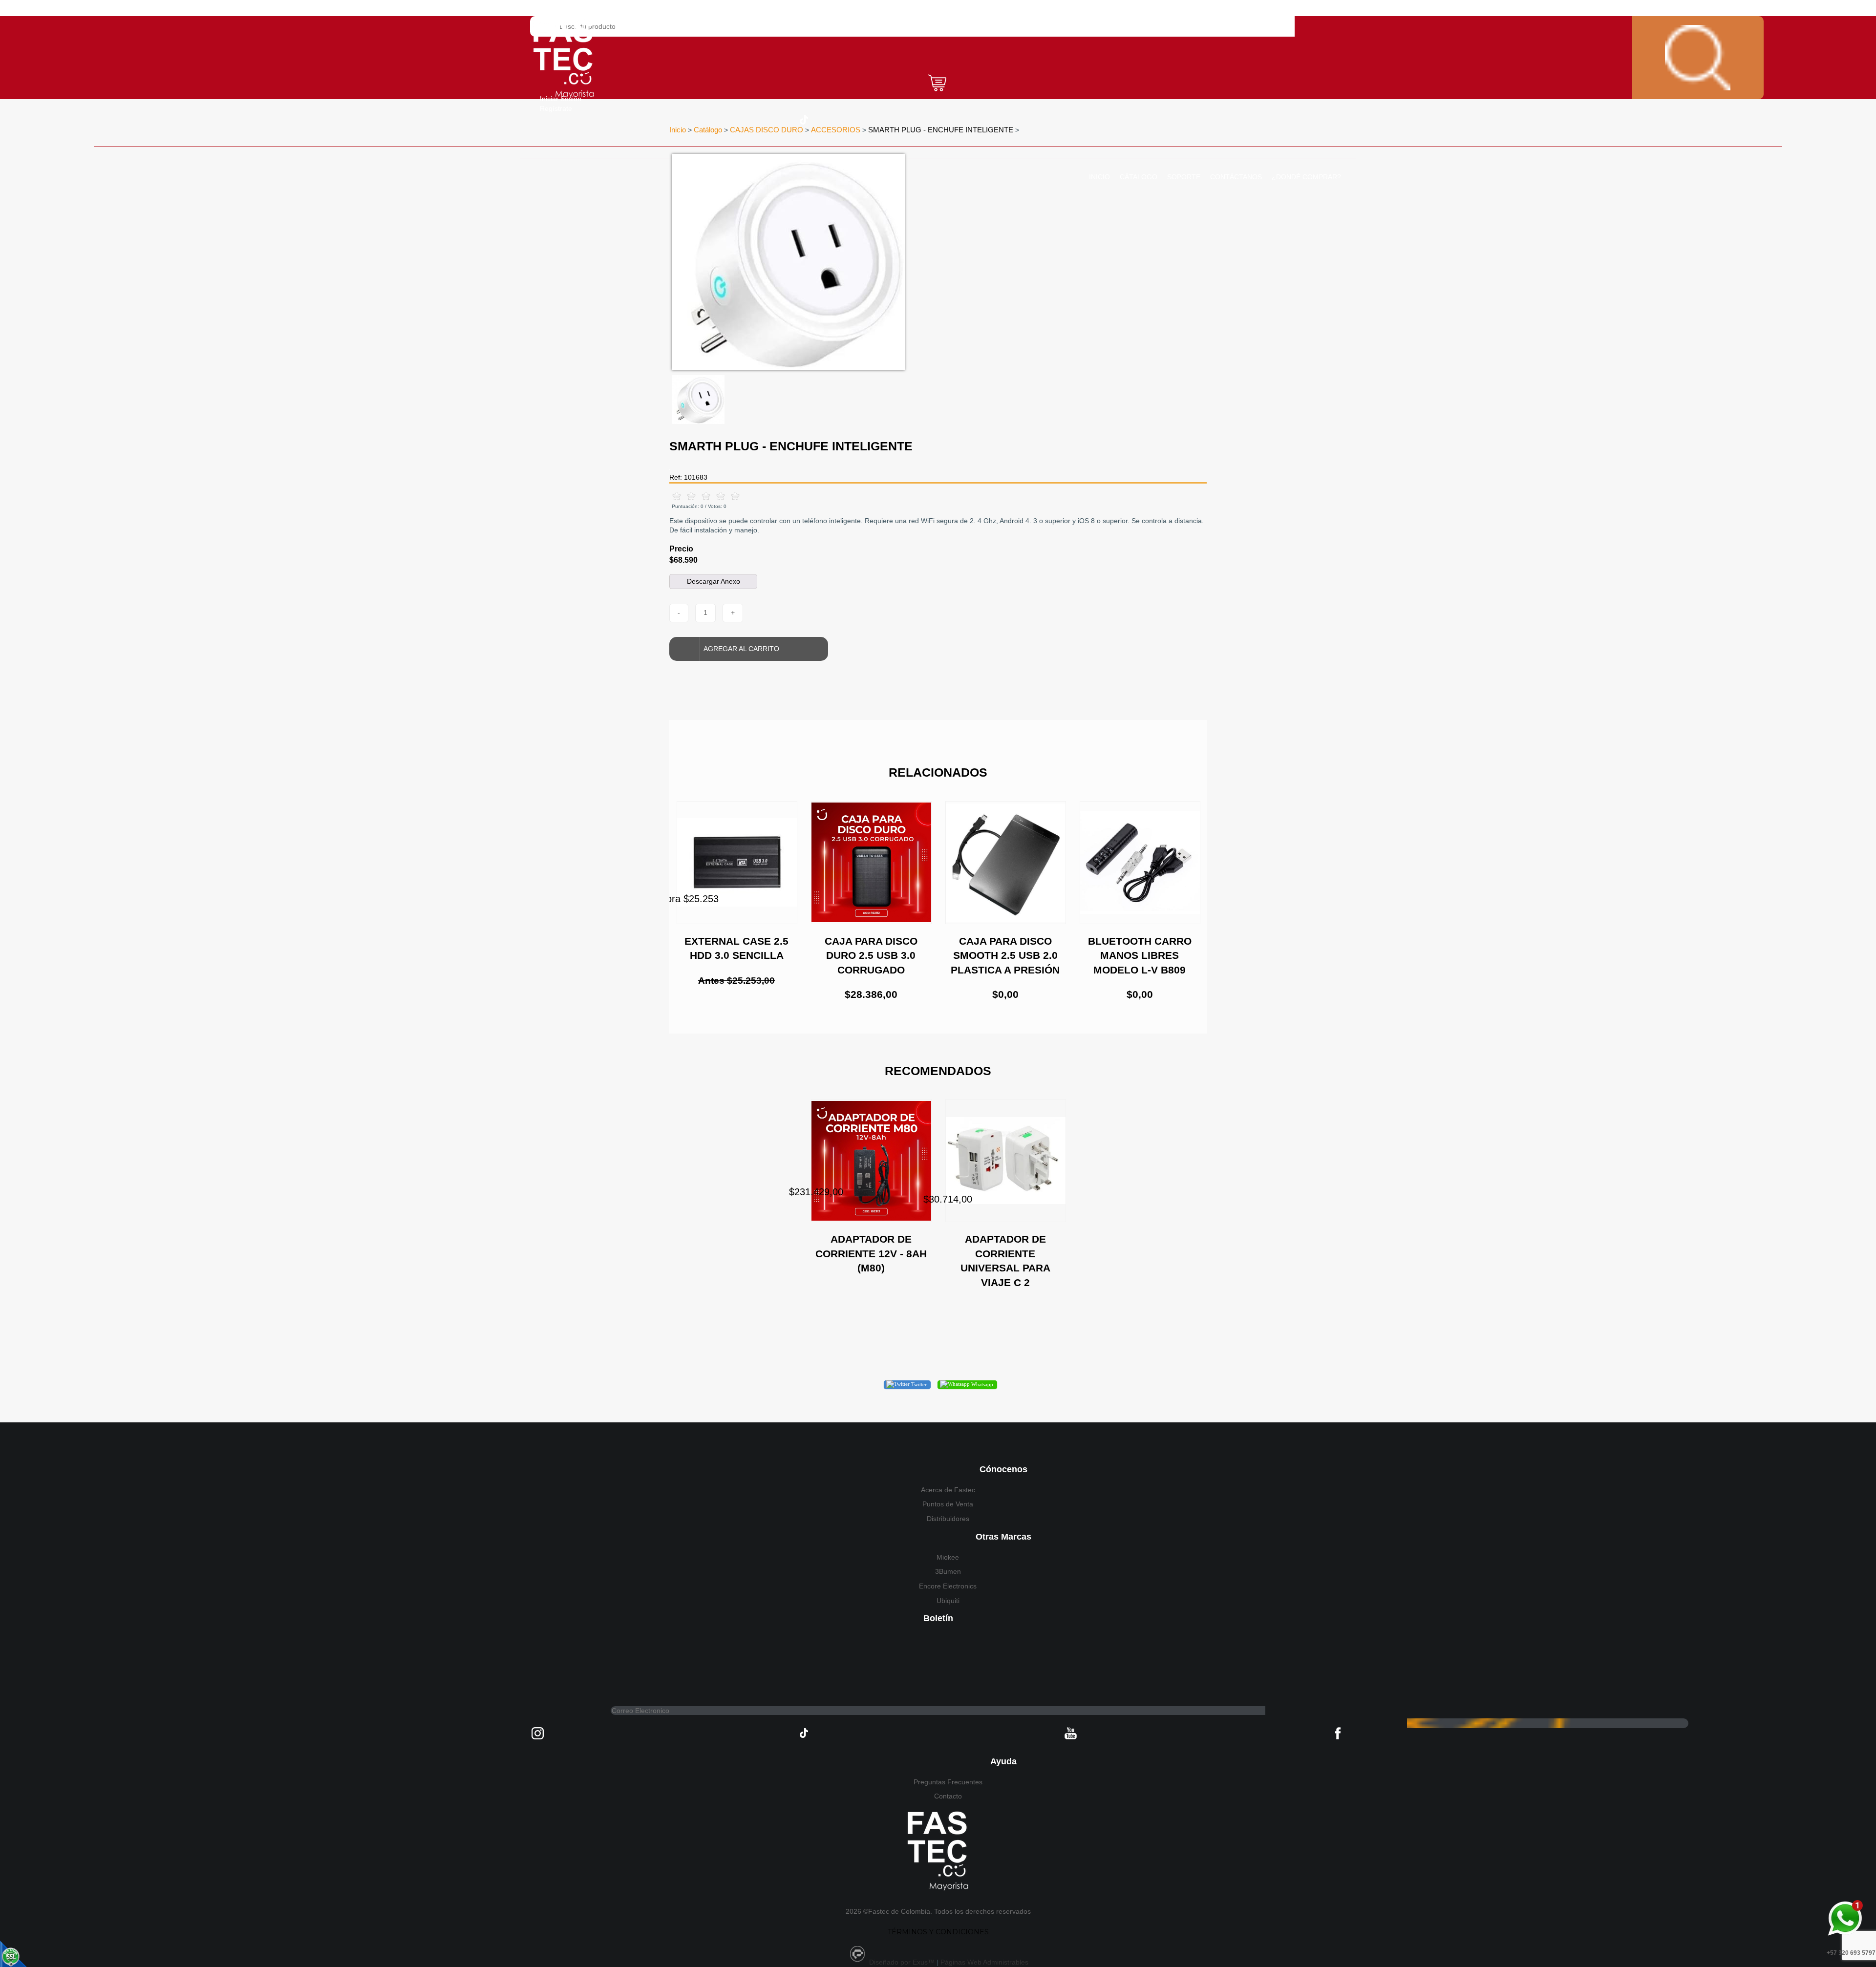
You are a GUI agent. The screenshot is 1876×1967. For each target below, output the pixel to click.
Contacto (948, 1796)
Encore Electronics (948, 1586)
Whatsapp (981, 1384)
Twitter (918, 1384)
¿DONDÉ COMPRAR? (1306, 177)
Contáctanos (1236, 177)
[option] (877, 262)
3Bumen (948, 1571)
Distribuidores (948, 1519)
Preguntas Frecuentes (948, 1782)
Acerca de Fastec (948, 1490)
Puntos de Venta (948, 1504)
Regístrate (556, 108)
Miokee (948, 1557)
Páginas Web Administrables (984, 1962)
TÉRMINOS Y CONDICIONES (938, 1932)
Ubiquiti (948, 1601)
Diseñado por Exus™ (902, 1962)
